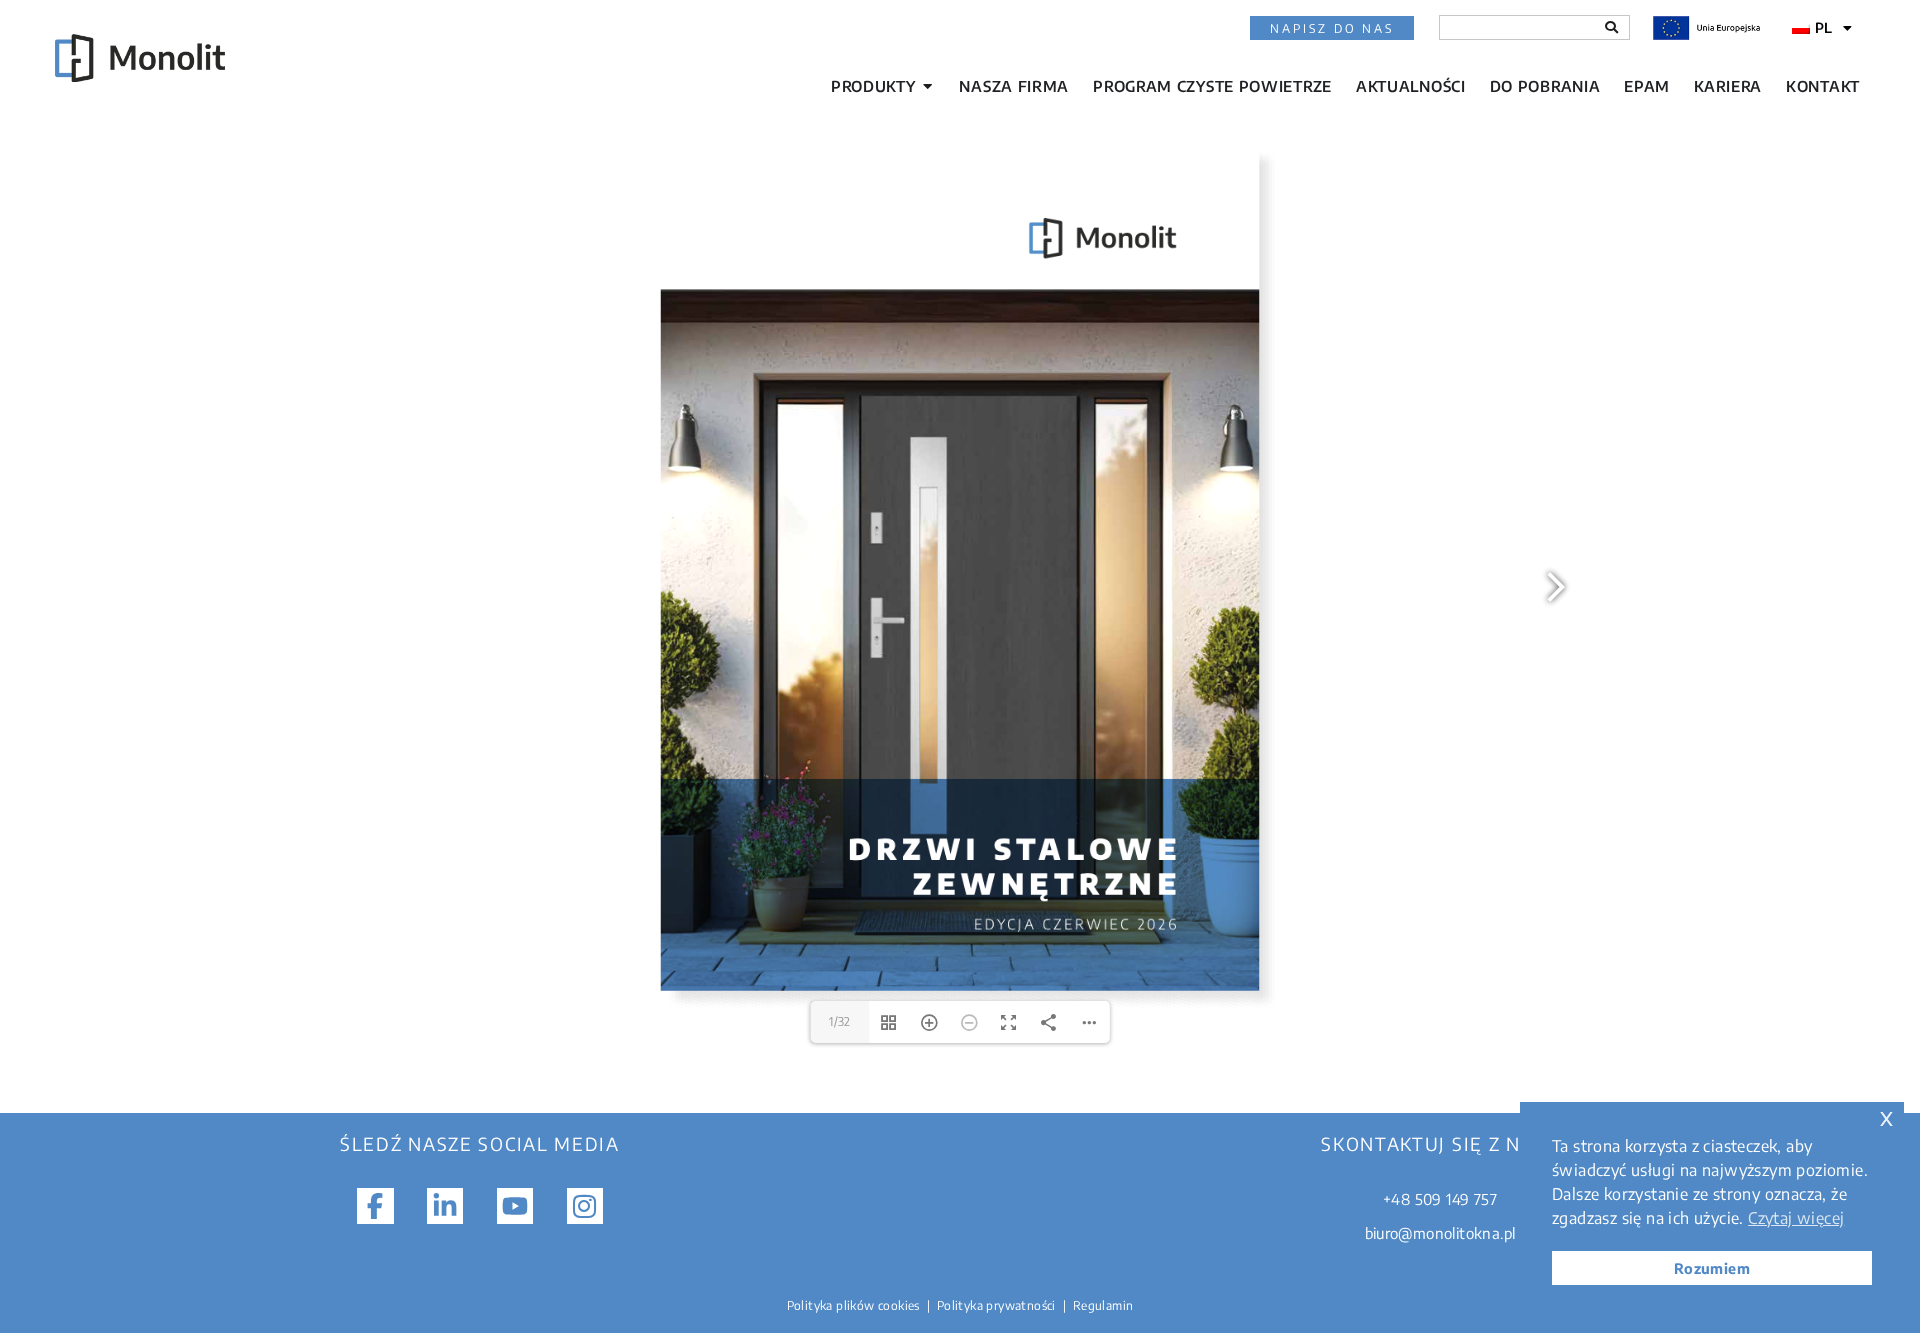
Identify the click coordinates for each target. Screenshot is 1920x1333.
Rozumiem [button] (1712, 1268)
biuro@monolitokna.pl (1440, 1233)
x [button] (1886, 1116)
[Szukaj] (1611, 27)
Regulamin (1103, 1305)
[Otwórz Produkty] (927, 86)
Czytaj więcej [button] (1796, 1218)
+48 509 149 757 (1440, 1199)
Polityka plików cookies (853, 1305)
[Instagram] (585, 1206)
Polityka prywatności (996, 1305)
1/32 (840, 1021)
